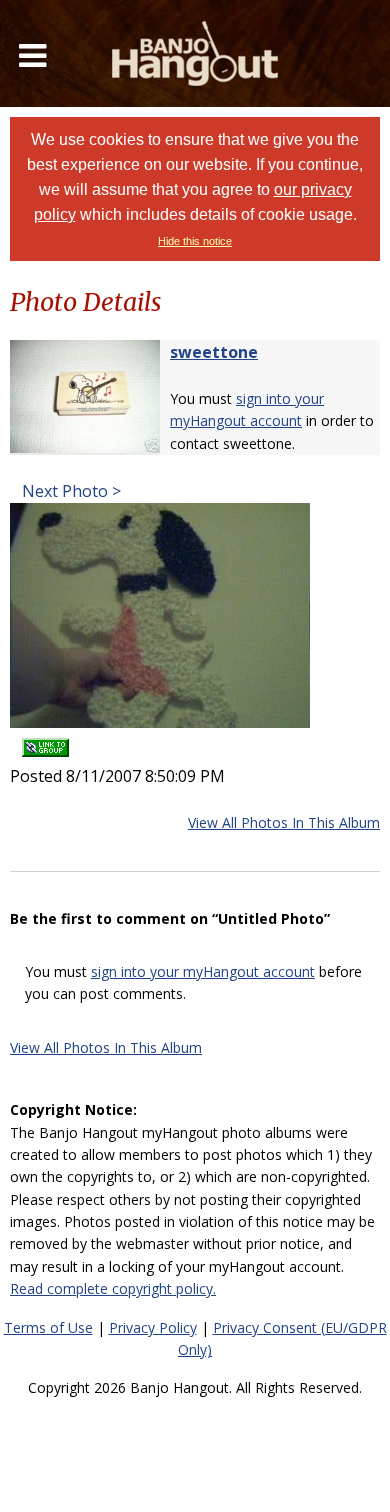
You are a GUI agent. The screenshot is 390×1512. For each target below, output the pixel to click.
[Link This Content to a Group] (45, 741)
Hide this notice (195, 241)
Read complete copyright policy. (113, 1288)
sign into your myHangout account (203, 971)
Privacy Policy (153, 1327)
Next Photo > (69, 491)
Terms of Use (48, 1327)
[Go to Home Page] (195, 53)
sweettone (214, 352)
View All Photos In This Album (284, 822)
